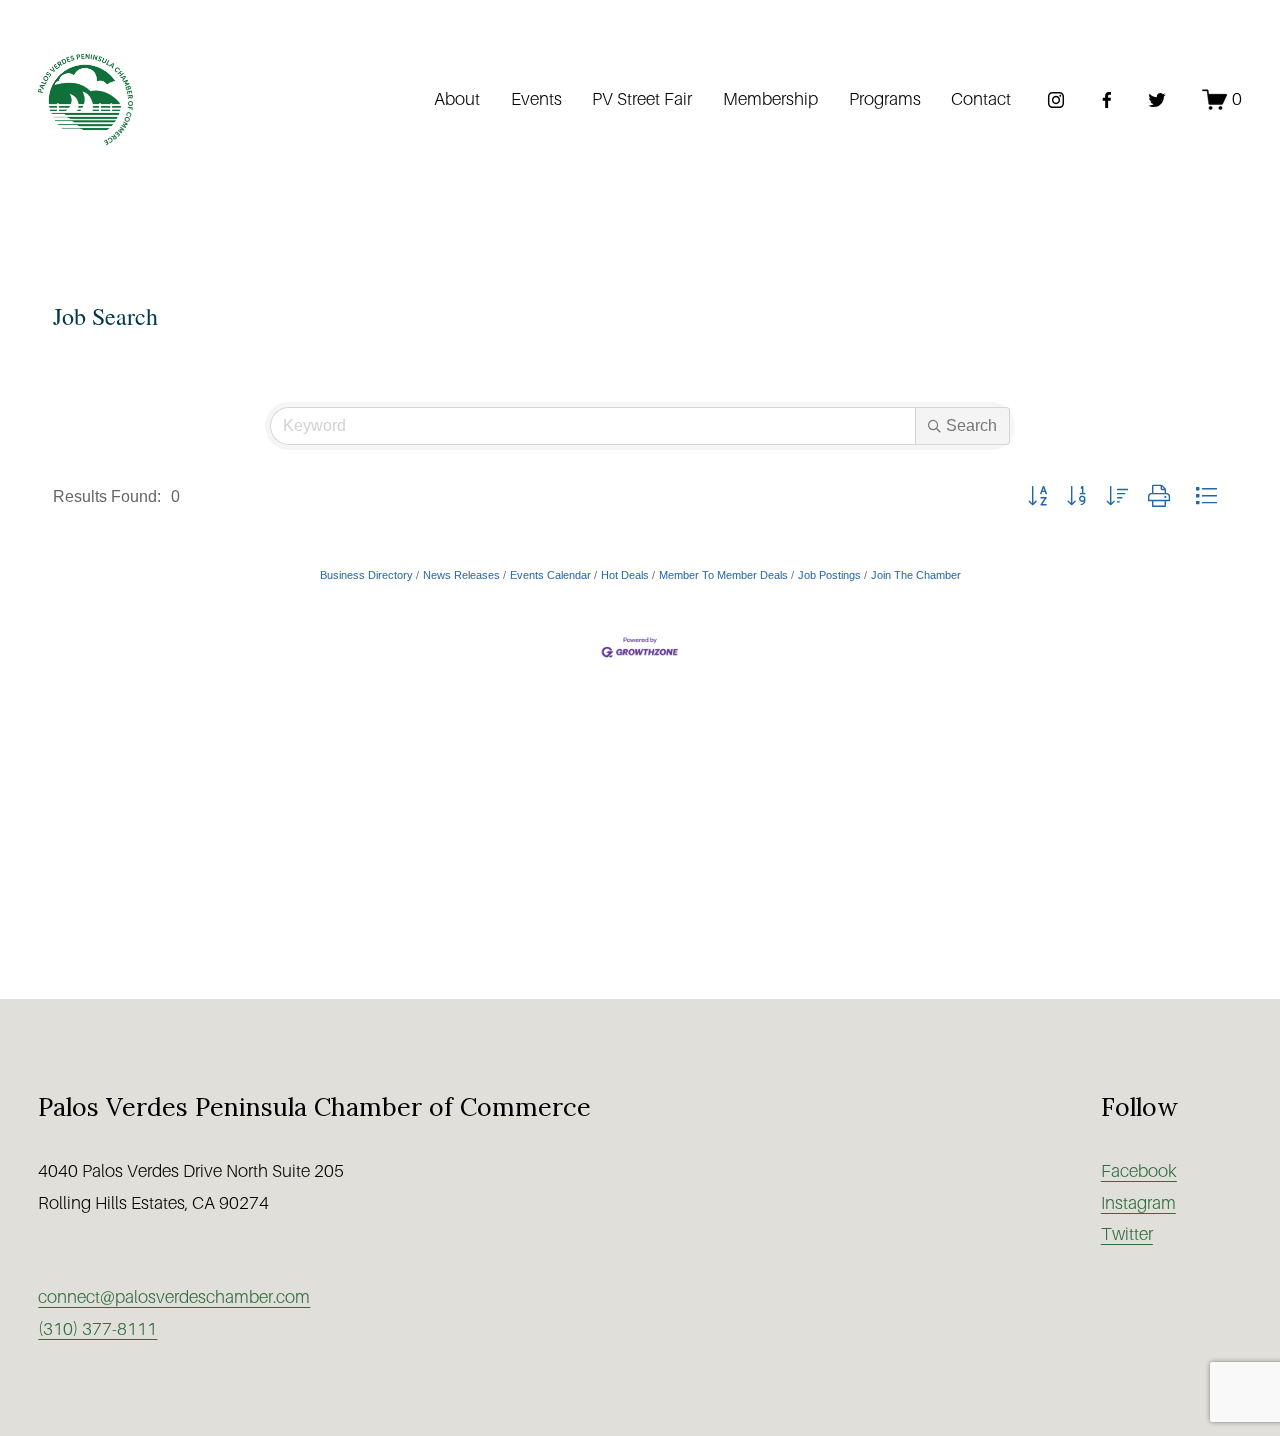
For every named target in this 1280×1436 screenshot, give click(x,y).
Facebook (1139, 1171)
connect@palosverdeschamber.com (174, 1297)
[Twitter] (1157, 100)
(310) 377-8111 (97, 1329)
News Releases (461, 575)
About (457, 99)
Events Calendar (550, 575)
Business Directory (366, 575)
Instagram (1138, 1203)
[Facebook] (1107, 100)
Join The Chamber (916, 575)
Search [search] (971, 425)
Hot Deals (625, 575)
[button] (1037, 497)
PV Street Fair (642, 99)
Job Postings (829, 575)
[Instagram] (1056, 100)
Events (536, 99)
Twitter (1127, 1234)
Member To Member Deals (723, 575)
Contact (981, 99)
